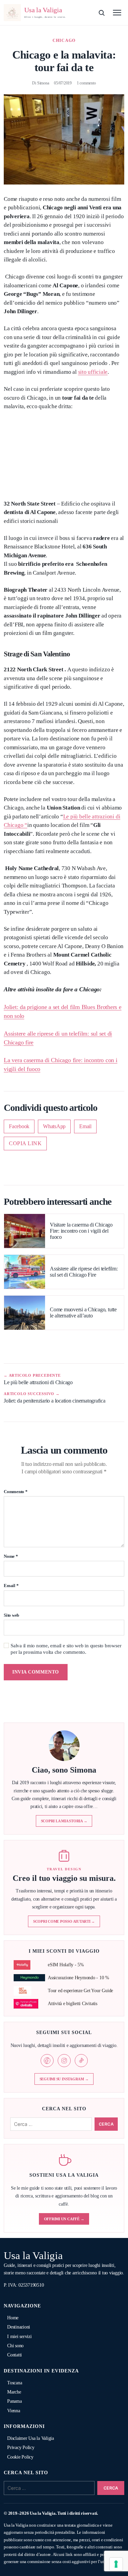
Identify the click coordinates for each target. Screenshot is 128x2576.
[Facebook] (47, 2061)
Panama (15, 2401)
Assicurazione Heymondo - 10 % (79, 1978)
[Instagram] (64, 2061)
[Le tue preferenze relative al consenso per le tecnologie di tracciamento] (116, 2564)
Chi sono (15, 2346)
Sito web (11, 1615)
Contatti (15, 2355)
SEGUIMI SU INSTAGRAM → (64, 2079)
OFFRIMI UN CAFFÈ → (64, 2219)
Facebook (19, 1126)
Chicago (64, 41)
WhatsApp (54, 1126)
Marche (14, 2392)
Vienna (14, 2411)
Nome (11, 1556)
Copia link (25, 1143)
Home (13, 2318)
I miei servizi (19, 2337)
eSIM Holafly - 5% (66, 1965)
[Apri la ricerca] (101, 13)
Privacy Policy (21, 2447)
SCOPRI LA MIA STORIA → (64, 1821)
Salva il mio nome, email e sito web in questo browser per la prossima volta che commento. (66, 1649)
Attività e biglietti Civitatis (73, 2004)
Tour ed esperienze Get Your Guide (80, 1991)
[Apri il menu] (117, 13)
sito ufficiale (93, 372)
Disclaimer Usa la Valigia (31, 2438)
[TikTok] (81, 2061)
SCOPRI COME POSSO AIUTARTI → (64, 1921)
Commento (16, 1492)
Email (85, 1126)
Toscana (15, 2383)
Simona (43, 83)
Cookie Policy (20, 2457)
